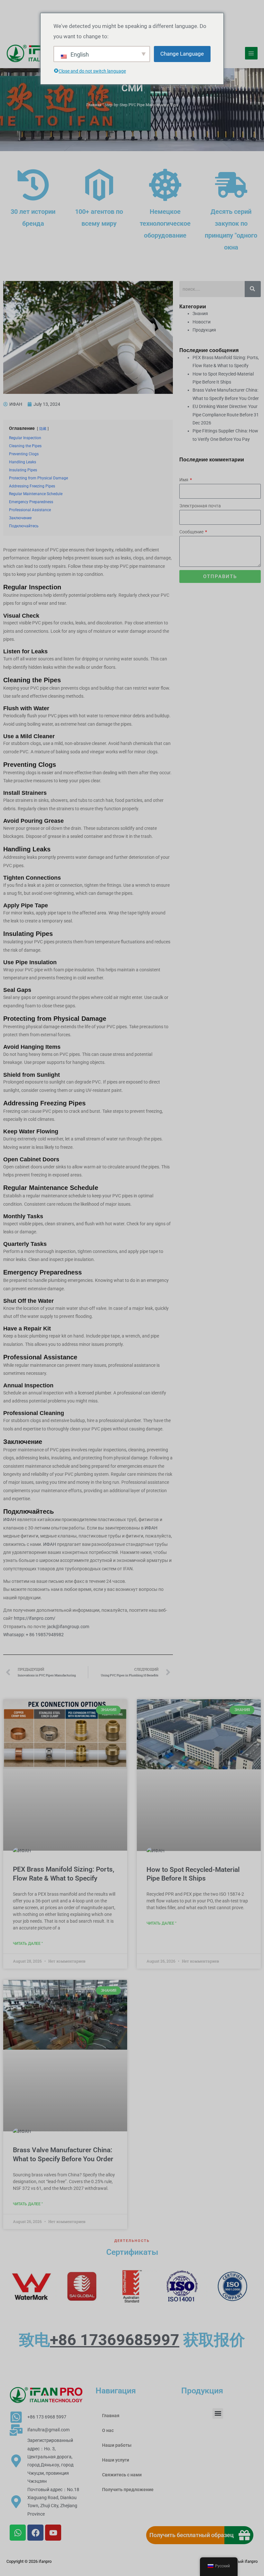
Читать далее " (28, 1944)
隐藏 (43, 429)
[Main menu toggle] (251, 53)
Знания (200, 313)
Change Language (182, 54)
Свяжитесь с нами (122, 2475)
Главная (94, 105)
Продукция (204, 330)
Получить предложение (128, 2490)
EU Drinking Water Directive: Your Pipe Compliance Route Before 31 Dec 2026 (226, 415)
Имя (184, 480)
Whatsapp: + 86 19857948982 (33, 1635)
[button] (218, 2413)
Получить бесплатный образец (192, 2535)
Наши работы (117, 2445)
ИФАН (10, 1519)
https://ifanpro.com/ (35, 1618)
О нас (108, 2430)
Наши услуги (116, 2460)
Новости (202, 322)
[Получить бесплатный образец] (244, 2535)
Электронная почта (200, 506)
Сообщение (192, 532)
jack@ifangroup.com (68, 1627)
